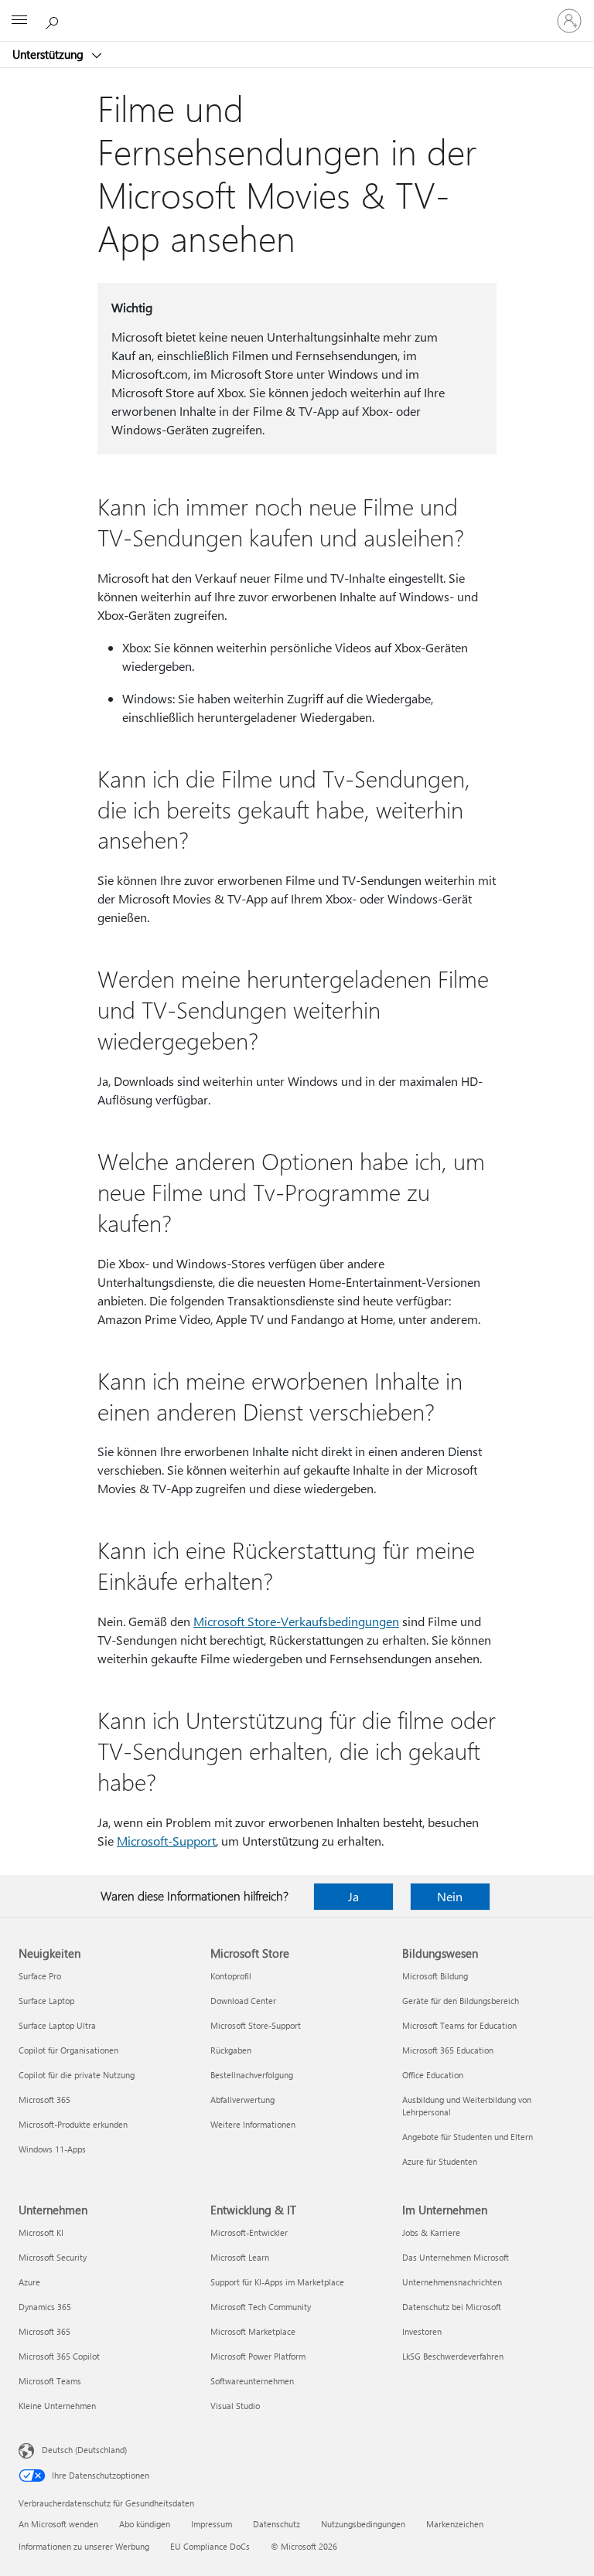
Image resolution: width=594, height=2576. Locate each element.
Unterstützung (49, 54)
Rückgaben (231, 2050)
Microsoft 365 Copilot (59, 2356)
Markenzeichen (455, 2524)
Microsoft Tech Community (261, 2307)
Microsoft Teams (50, 2381)
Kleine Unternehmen (57, 2406)
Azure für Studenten (440, 2161)
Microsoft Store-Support (256, 2025)
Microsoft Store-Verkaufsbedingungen (296, 1621)
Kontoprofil (231, 1976)
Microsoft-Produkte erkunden (73, 2124)
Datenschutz (277, 2524)
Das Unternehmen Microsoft (456, 2257)
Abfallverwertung (242, 2100)
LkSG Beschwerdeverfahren (453, 2356)
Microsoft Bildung (435, 1976)
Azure (29, 2282)
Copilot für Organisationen (68, 2050)
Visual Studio (235, 2406)
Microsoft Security (53, 2257)
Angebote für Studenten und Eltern (468, 2137)
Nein (450, 1896)
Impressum (212, 2524)
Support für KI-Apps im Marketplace (277, 2282)
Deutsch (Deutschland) (84, 2450)
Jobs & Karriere (431, 2232)
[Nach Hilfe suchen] (54, 20)
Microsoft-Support (166, 1841)
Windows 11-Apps (52, 2149)
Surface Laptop (46, 2001)
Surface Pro (40, 1976)
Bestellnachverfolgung (252, 2075)
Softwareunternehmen (252, 2381)
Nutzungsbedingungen (363, 2524)
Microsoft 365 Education (448, 2050)
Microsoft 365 (44, 2100)
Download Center (243, 2001)
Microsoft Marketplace (253, 2331)
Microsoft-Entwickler (249, 2232)
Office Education (433, 2075)
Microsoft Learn (240, 2257)
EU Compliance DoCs (210, 2546)
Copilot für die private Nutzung (77, 2075)
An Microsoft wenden (58, 2524)
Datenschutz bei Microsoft (452, 2307)
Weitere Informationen (253, 2124)
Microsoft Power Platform (258, 2356)
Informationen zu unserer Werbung (84, 2546)
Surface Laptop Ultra (57, 2025)
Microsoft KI (41, 2232)
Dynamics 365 (45, 2307)
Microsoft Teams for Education (459, 2025)
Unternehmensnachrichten (452, 2282)
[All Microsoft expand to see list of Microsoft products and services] (19, 21)
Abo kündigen (145, 2524)
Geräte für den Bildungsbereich (461, 2001)
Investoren (422, 2331)
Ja (353, 1896)
